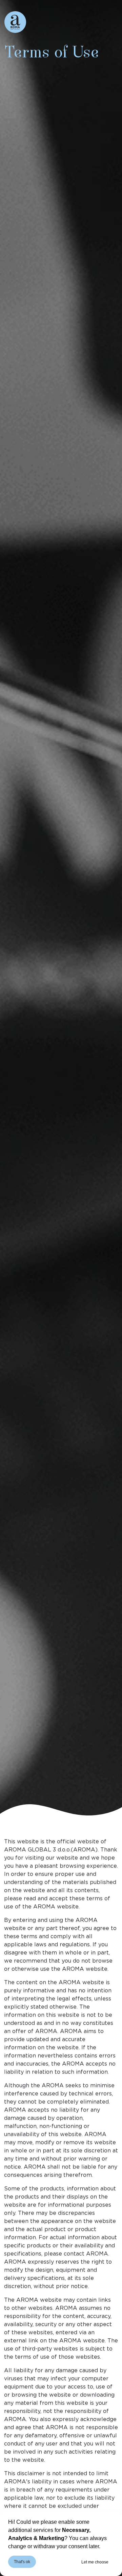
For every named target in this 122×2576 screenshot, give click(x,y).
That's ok (22, 2562)
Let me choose (95, 2562)
